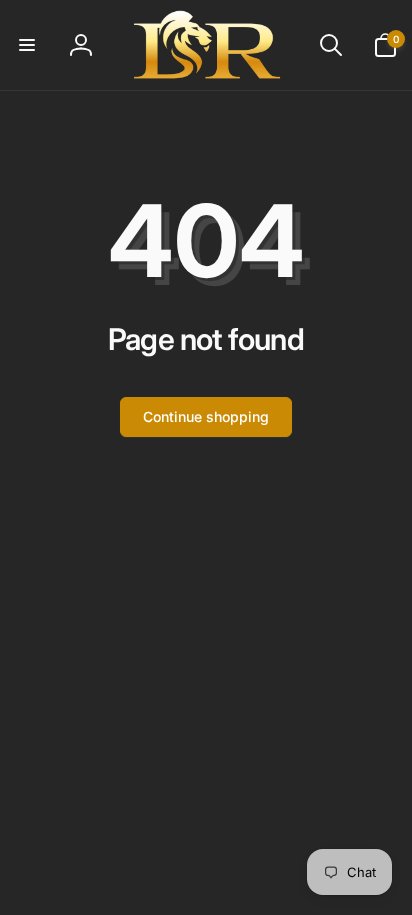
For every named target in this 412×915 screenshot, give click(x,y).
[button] (27, 45)
